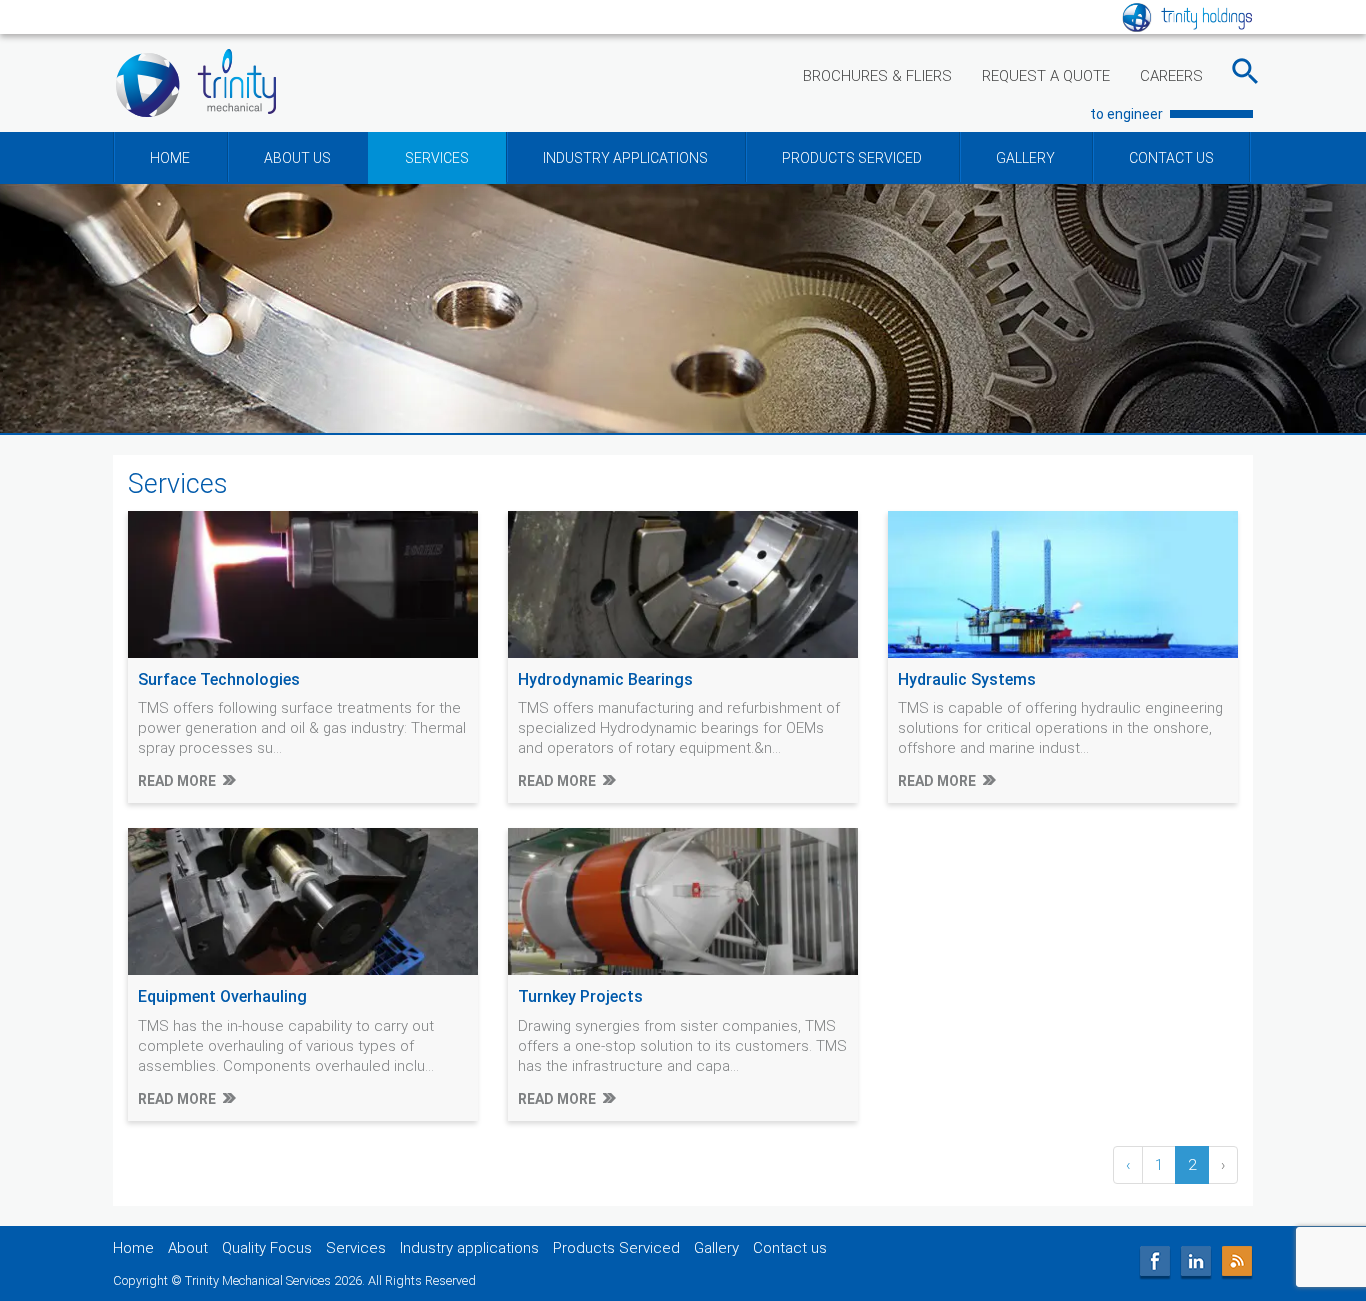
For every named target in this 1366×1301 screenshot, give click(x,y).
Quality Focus (267, 1248)
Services (356, 1248)
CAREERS (1171, 76)
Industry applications (469, 1248)
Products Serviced (616, 1248)
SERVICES (437, 158)
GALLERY (1025, 158)
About (188, 1248)
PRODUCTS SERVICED (852, 158)
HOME (170, 158)
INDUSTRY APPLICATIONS (625, 158)
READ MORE (177, 781)
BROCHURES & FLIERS (877, 76)
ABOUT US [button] (297, 158)
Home (133, 1248)
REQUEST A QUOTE (1046, 76)
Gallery (716, 1248)
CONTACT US (1171, 158)
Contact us (790, 1248)
